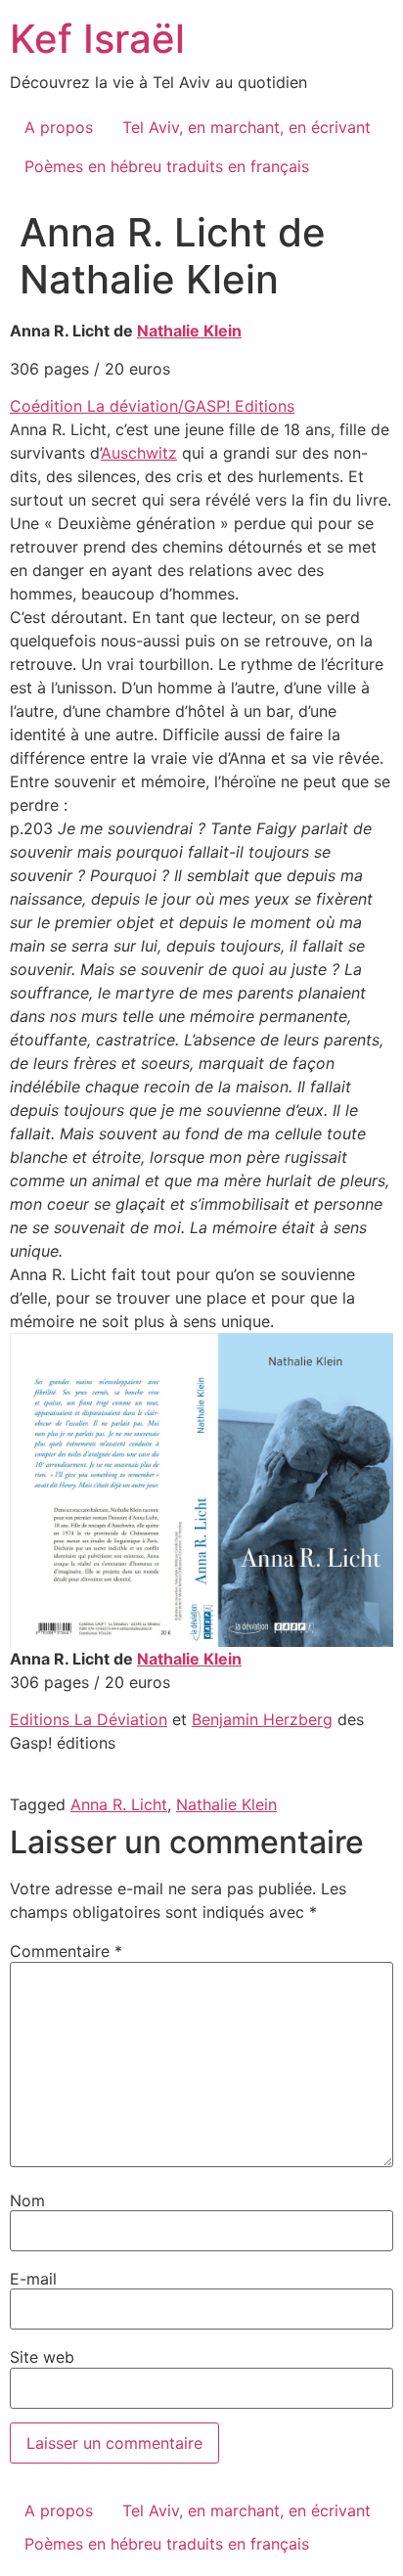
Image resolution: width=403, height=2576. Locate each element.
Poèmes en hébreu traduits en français (167, 166)
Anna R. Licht (119, 1804)
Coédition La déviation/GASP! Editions (152, 406)
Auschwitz (139, 453)
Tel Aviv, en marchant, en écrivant (246, 127)
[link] (89, 1719)
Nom (27, 2200)
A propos (59, 127)
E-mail (33, 2279)
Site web (42, 2357)
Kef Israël (97, 39)
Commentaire (66, 1951)
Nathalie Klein (189, 331)
